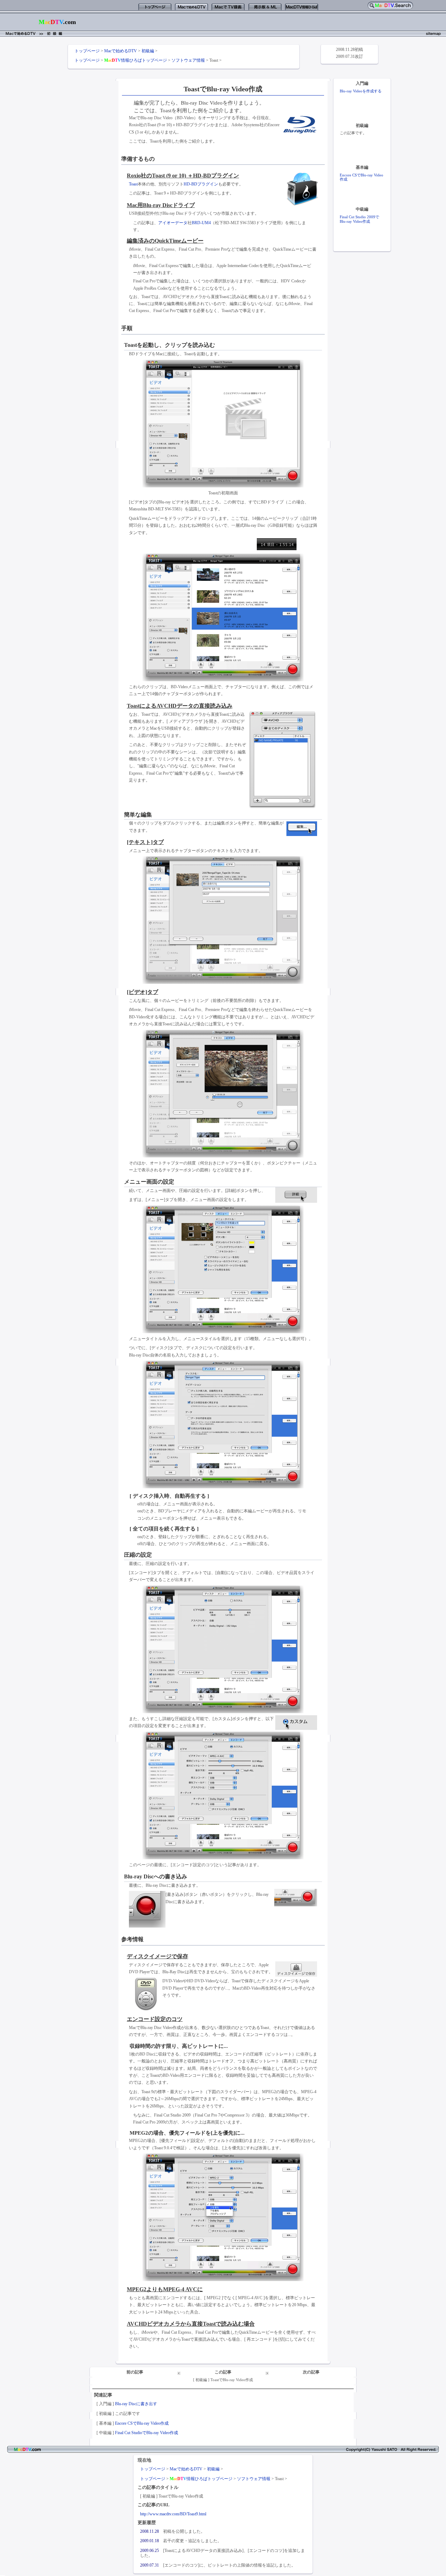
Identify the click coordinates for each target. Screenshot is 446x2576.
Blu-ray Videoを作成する (361, 91)
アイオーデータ (173, 223)
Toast (133, 184)
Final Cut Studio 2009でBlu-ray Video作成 (359, 219)
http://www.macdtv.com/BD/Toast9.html (173, 2514)
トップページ (87, 51)
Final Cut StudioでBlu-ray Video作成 (147, 2433)
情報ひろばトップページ (136, 60)
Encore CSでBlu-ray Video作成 (142, 2423)
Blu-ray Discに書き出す (136, 2404)
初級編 (148, 51)
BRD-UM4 (201, 223)
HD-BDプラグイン (201, 184)
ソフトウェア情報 (188, 60)
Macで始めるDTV (121, 51)
